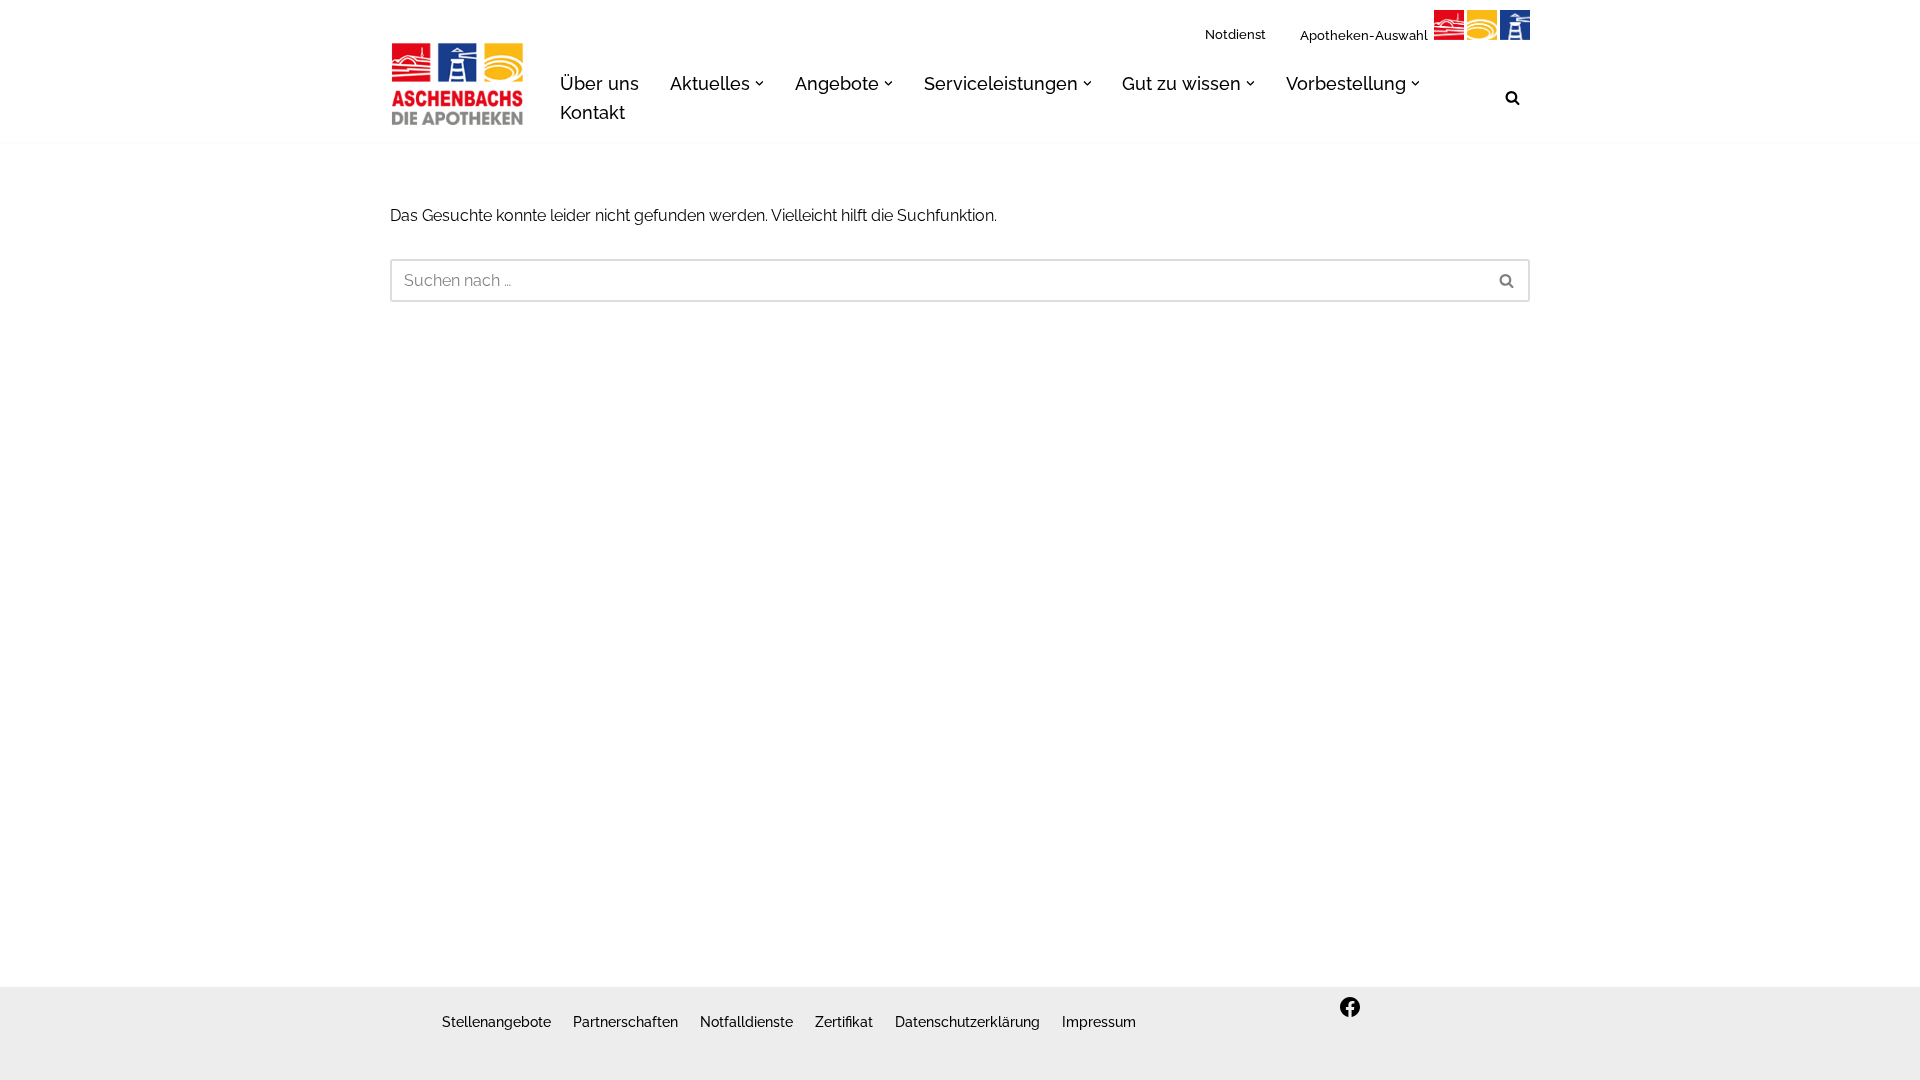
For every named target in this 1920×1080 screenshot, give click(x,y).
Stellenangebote (496, 1021)
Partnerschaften (625, 1021)
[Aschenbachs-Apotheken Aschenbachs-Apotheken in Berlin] (458, 83)
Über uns (599, 83)
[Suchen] (1512, 97)
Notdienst (1235, 34)
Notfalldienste (746, 1021)
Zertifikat (844, 1021)
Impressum (1099, 1021)
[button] (759, 83)
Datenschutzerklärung (967, 1021)
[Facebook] (1350, 1007)
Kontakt (592, 112)
